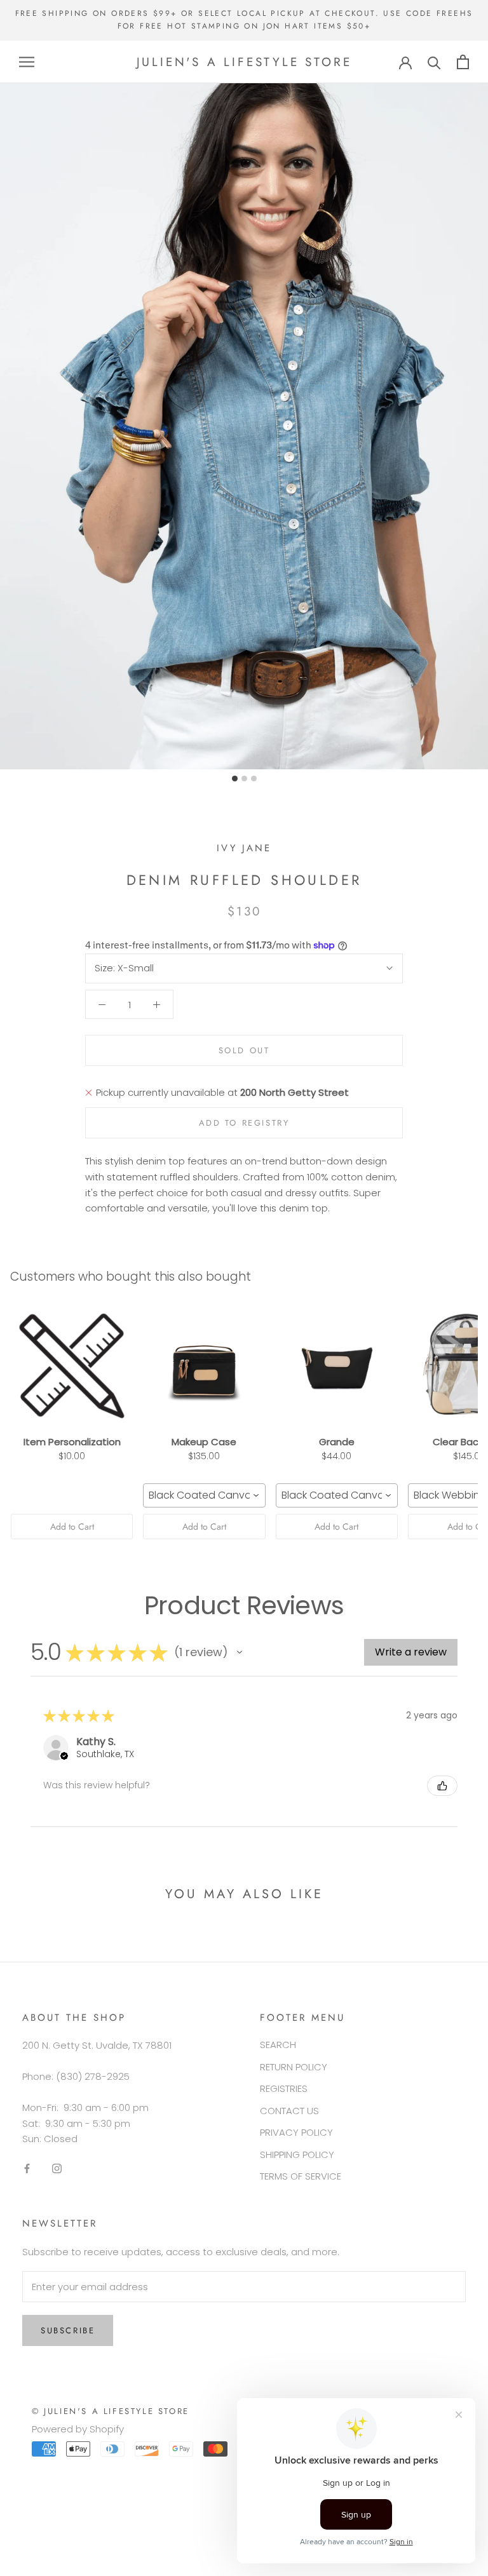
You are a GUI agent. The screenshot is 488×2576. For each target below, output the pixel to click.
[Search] (434, 62)
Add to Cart (72, 1527)
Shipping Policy (297, 2155)
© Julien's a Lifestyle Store (111, 2411)
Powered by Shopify (78, 2429)
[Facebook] (27, 2168)
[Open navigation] (27, 62)
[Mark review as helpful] (442, 1786)
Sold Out (244, 1050)
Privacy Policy (296, 2132)
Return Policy (294, 2067)
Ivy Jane (244, 848)
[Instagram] (57, 2168)
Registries (284, 2088)
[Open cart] (463, 62)
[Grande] (337, 1366)
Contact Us (289, 2111)
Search (278, 2045)
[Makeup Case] (204, 1366)
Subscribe (68, 2330)
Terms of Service (301, 2176)
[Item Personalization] (72, 1366)
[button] (240, 1652)
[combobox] (204, 1495)
